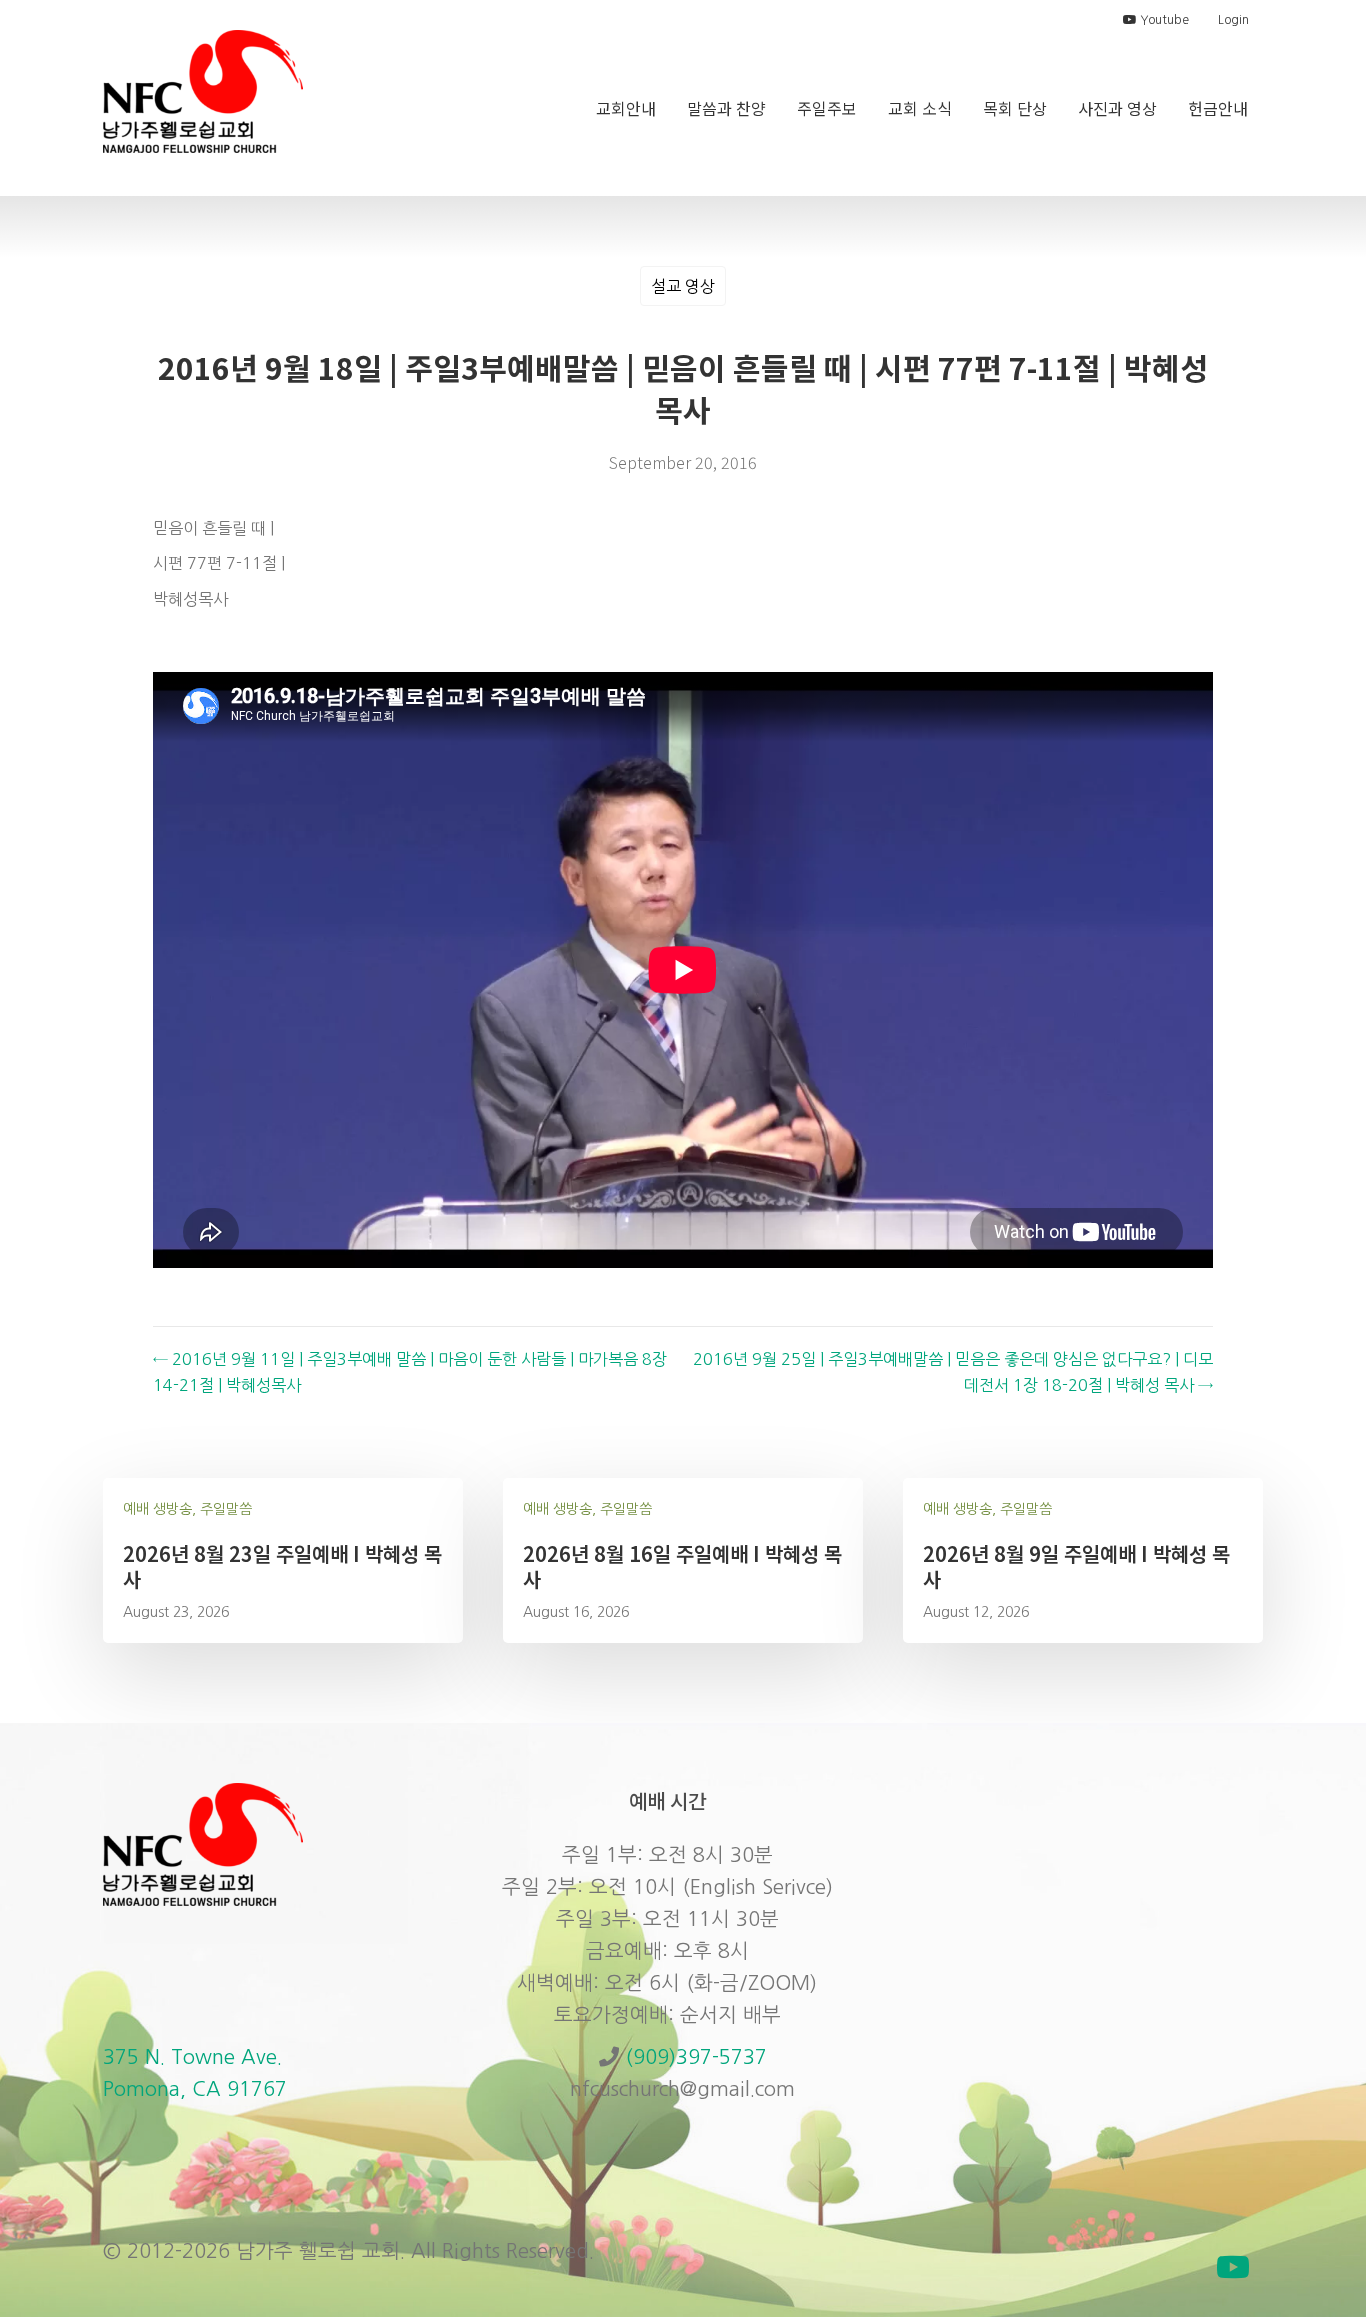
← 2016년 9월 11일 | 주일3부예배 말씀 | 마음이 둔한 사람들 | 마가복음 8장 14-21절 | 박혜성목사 (410, 1372)
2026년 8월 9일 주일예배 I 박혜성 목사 (1076, 1566)
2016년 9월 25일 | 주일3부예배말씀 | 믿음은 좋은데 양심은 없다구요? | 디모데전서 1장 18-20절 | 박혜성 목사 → (953, 1372)
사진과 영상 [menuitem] (1117, 108)
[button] (1233, 2267)
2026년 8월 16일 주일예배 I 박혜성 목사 (682, 1566)
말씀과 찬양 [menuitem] (726, 108)
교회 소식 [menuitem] (920, 108)
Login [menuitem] (1233, 20)
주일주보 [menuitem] (827, 108)
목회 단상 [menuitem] (1015, 108)
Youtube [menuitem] (1163, 20)
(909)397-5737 (696, 2057)
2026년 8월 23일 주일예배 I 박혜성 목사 (282, 1566)
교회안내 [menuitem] (626, 108)
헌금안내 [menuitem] (1218, 108)
